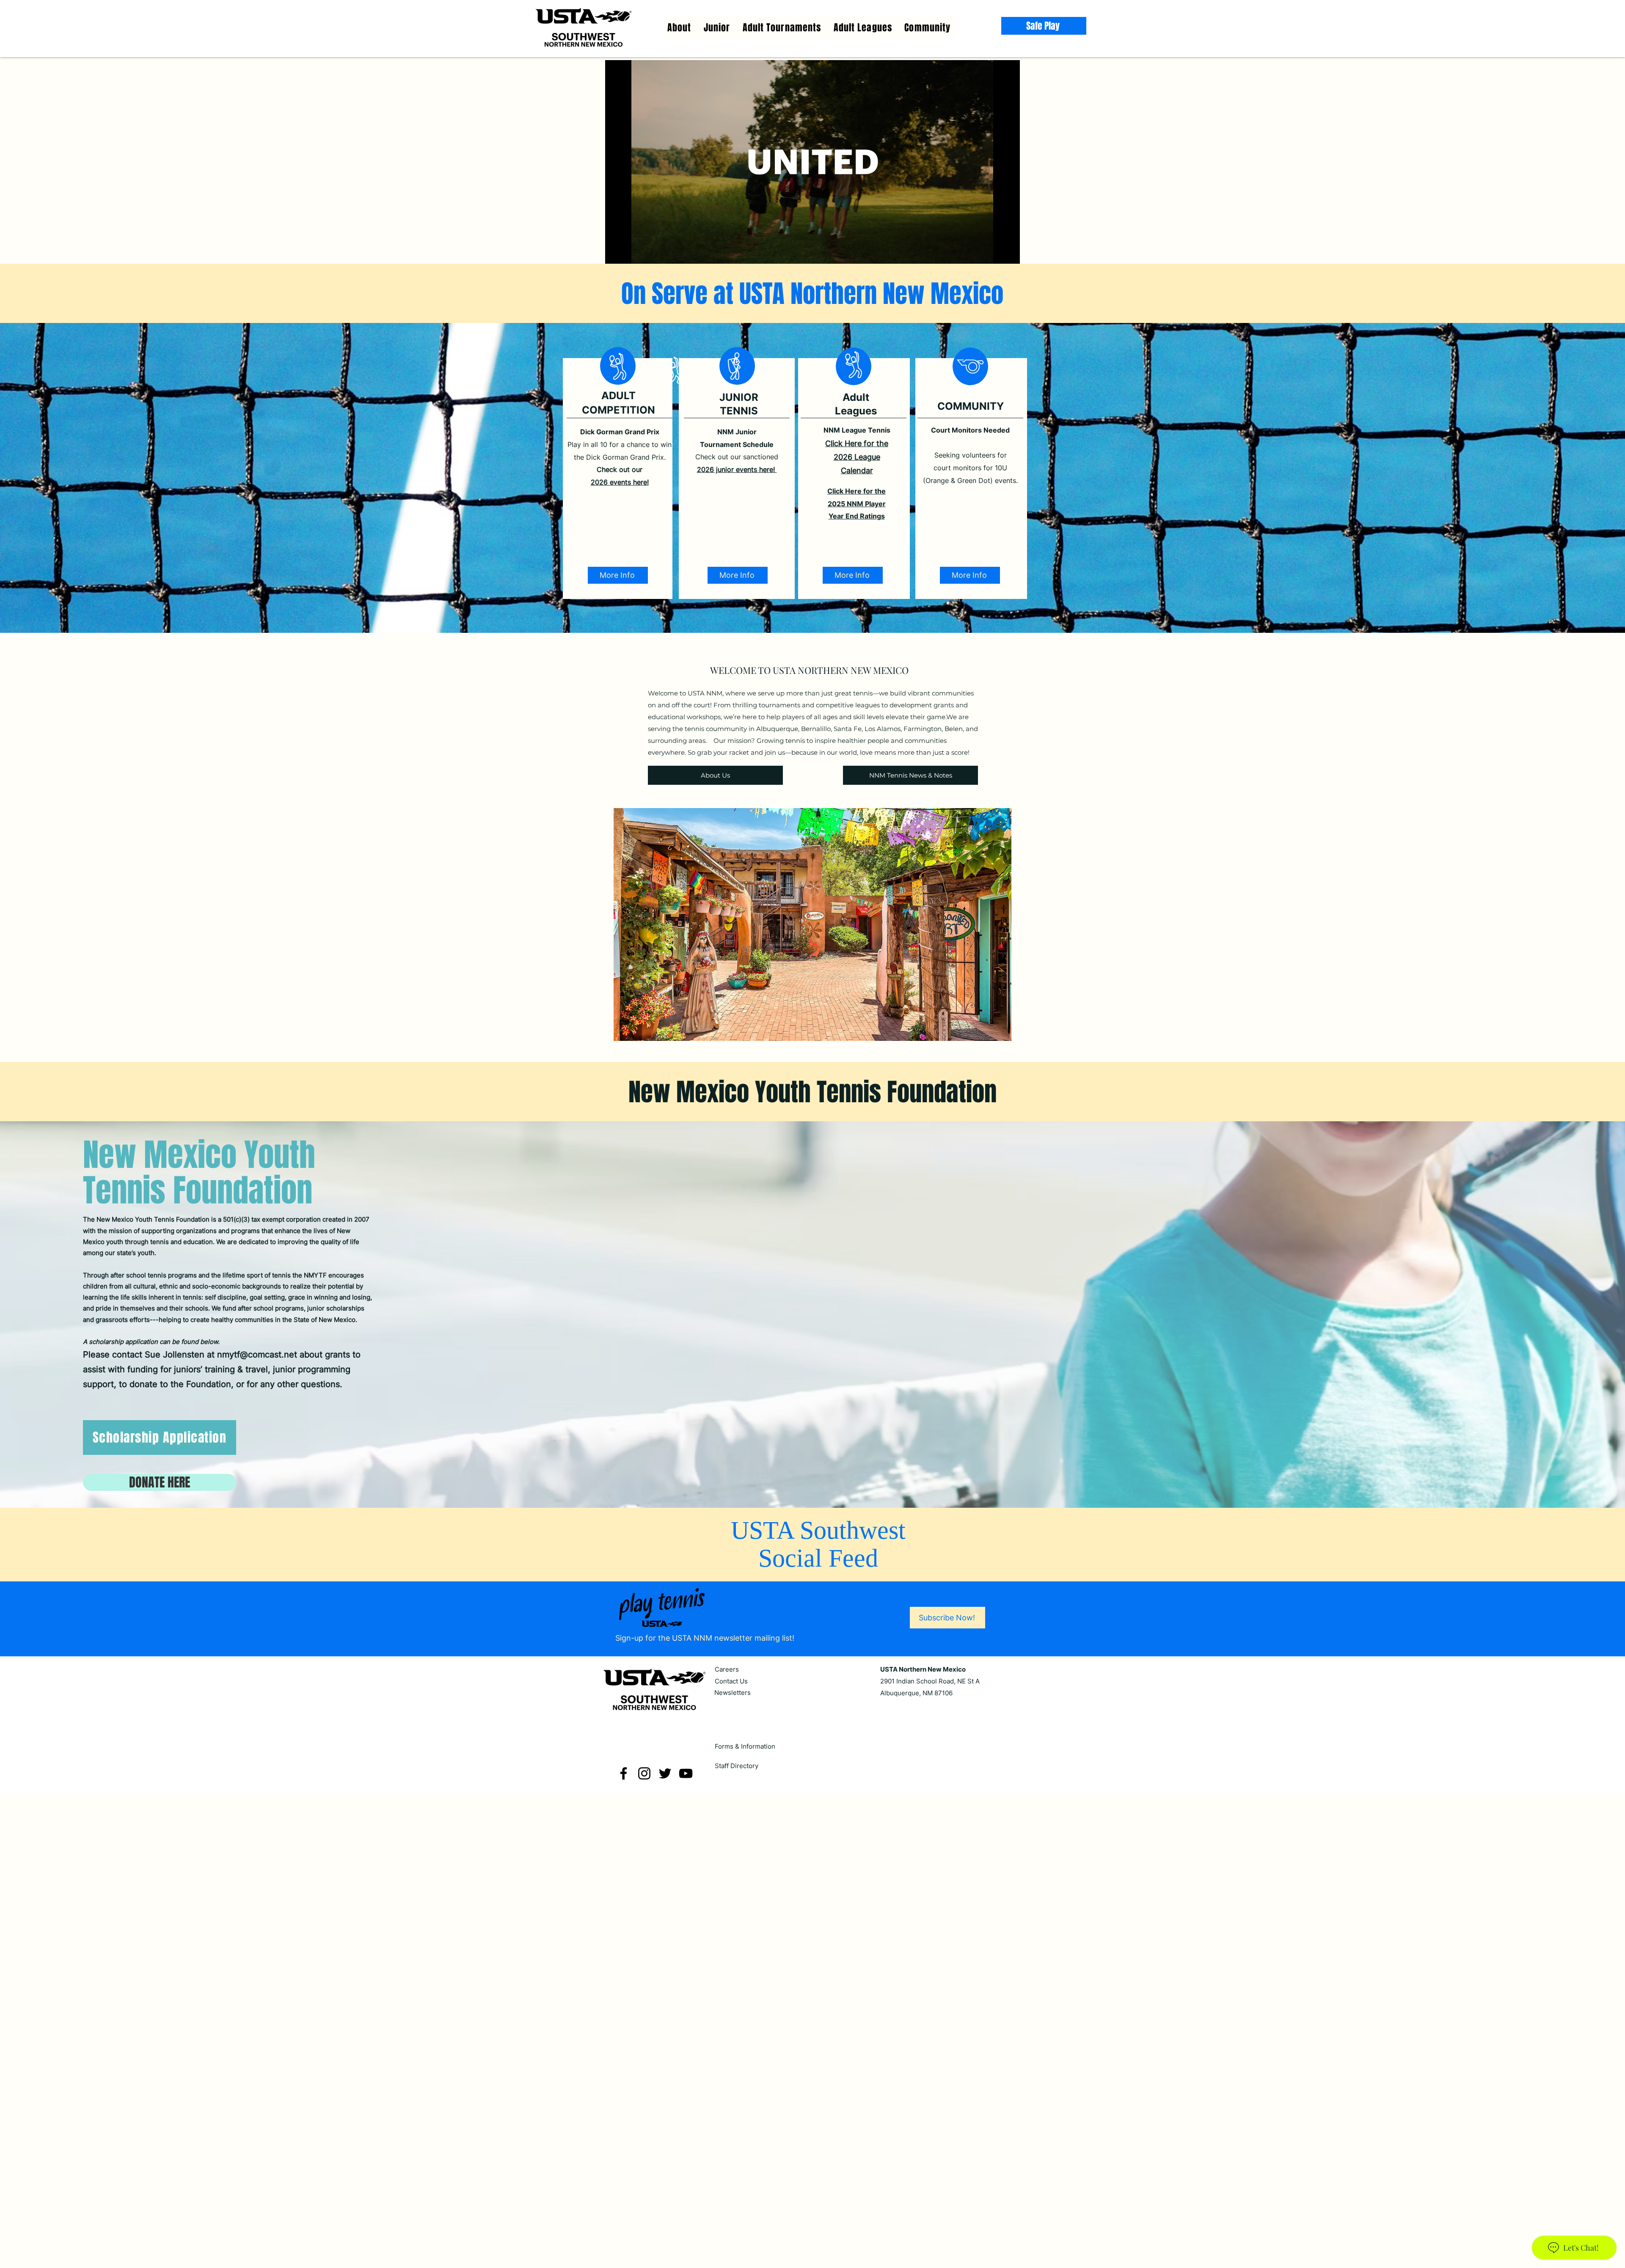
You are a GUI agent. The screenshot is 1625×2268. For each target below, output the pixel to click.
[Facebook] (624, 1773)
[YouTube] (686, 1773)
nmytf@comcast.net (257, 1355)
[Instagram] (644, 1773)
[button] (863, 28)
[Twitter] (665, 1773)
